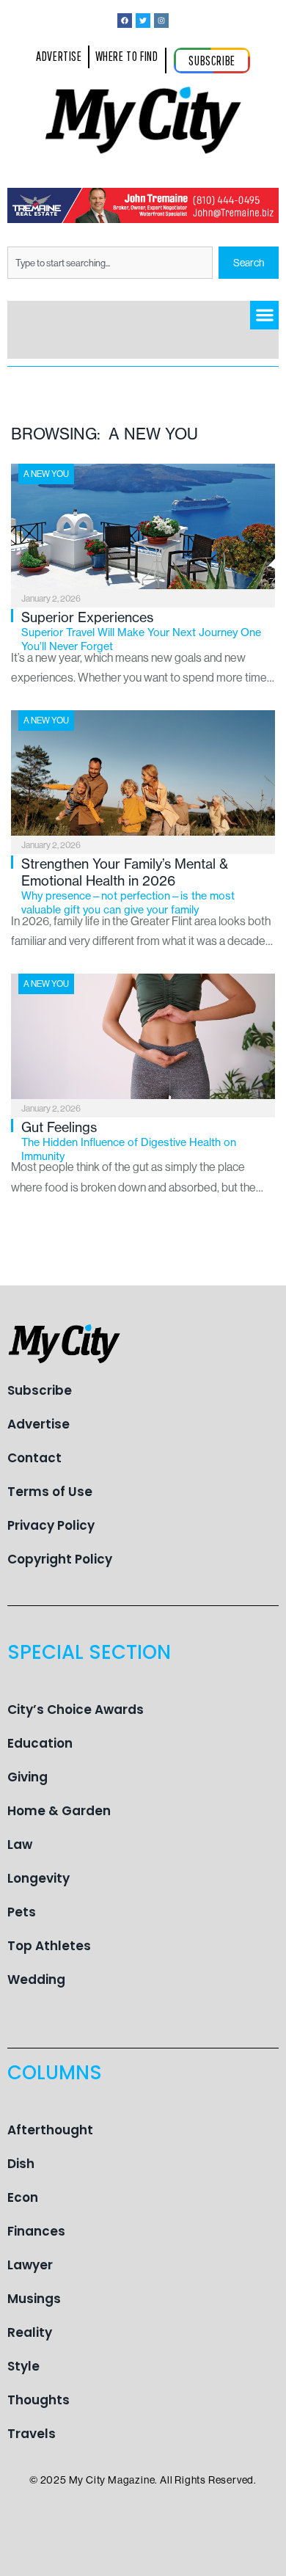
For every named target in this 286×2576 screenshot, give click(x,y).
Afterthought (50, 2130)
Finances (36, 2231)
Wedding (36, 1980)
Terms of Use (50, 1492)
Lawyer (30, 2265)
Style (23, 2366)
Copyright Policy (60, 1559)
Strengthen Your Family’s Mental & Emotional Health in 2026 (128, 886)
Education (40, 1743)
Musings (34, 2299)
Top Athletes (49, 1946)
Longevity (38, 1878)
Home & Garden (59, 1811)
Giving (27, 1777)
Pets (22, 1912)
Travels (32, 2434)
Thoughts (38, 2400)
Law (20, 1845)
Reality (30, 2332)
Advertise (38, 1424)
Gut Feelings (129, 1141)
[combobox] (110, 263)
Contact (34, 1458)
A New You (46, 474)
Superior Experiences (141, 631)
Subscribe (40, 1390)
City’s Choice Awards (76, 1710)
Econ (23, 2197)
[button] (264, 315)
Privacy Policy (51, 1525)
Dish (21, 2164)
